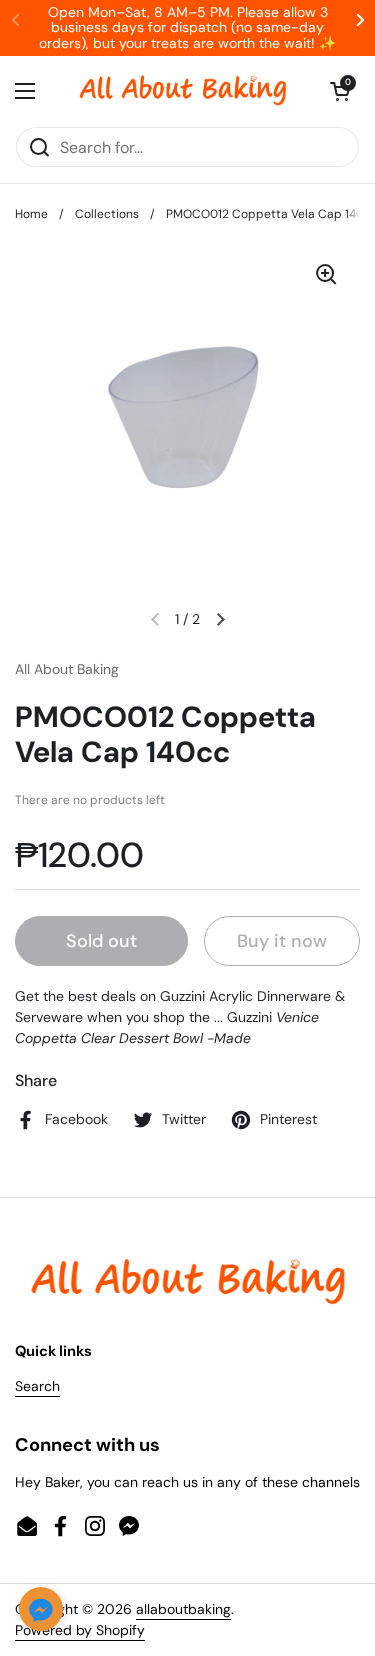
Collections (107, 214)
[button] (340, 91)
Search (37, 1386)
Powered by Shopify (80, 1630)
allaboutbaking (183, 1609)
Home (31, 214)
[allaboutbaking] (182, 91)
